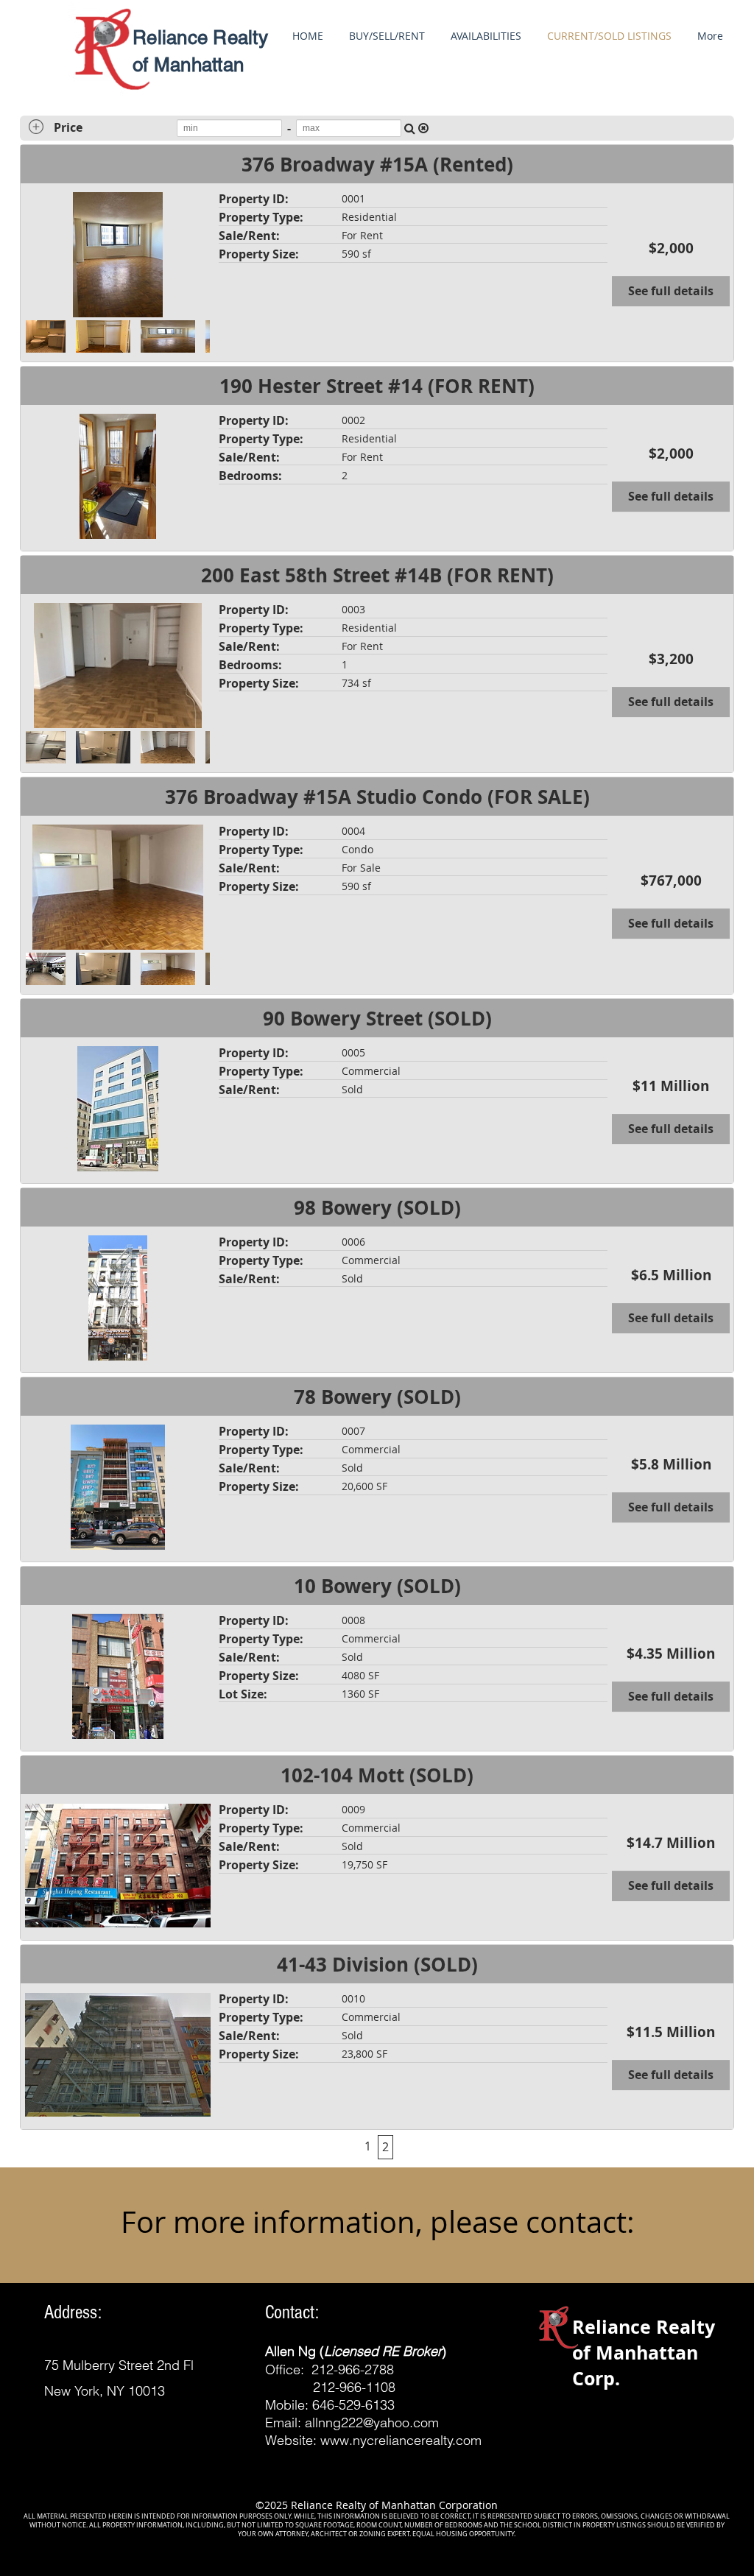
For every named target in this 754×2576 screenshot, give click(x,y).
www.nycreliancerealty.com (401, 2440)
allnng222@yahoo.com (372, 2423)
